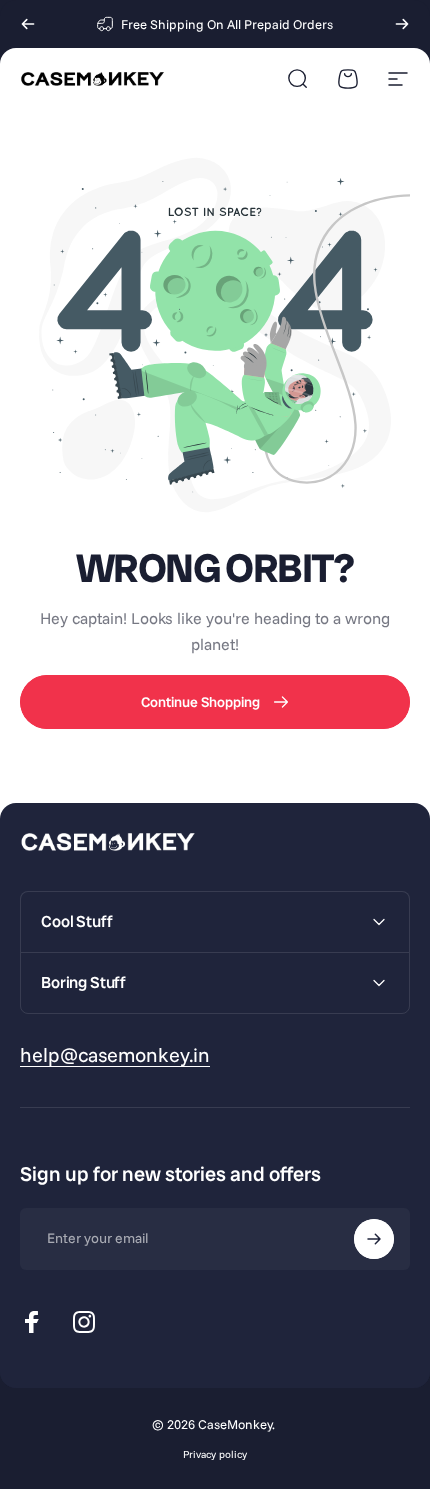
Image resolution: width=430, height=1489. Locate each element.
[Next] (402, 24)
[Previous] (28, 24)
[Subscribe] (374, 1239)
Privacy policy (215, 1454)
